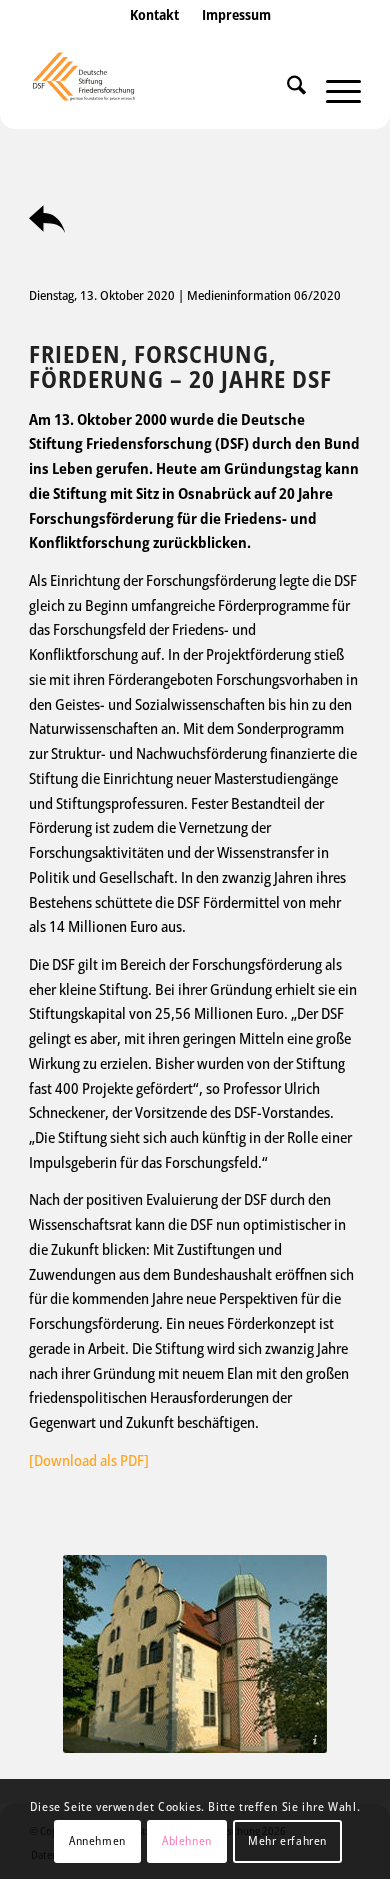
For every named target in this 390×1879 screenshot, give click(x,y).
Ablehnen (187, 1840)
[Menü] (333, 89)
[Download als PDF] (89, 1460)
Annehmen (97, 1840)
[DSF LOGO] (161, 89)
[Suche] (286, 89)
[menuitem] (154, 35)
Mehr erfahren (287, 1840)
